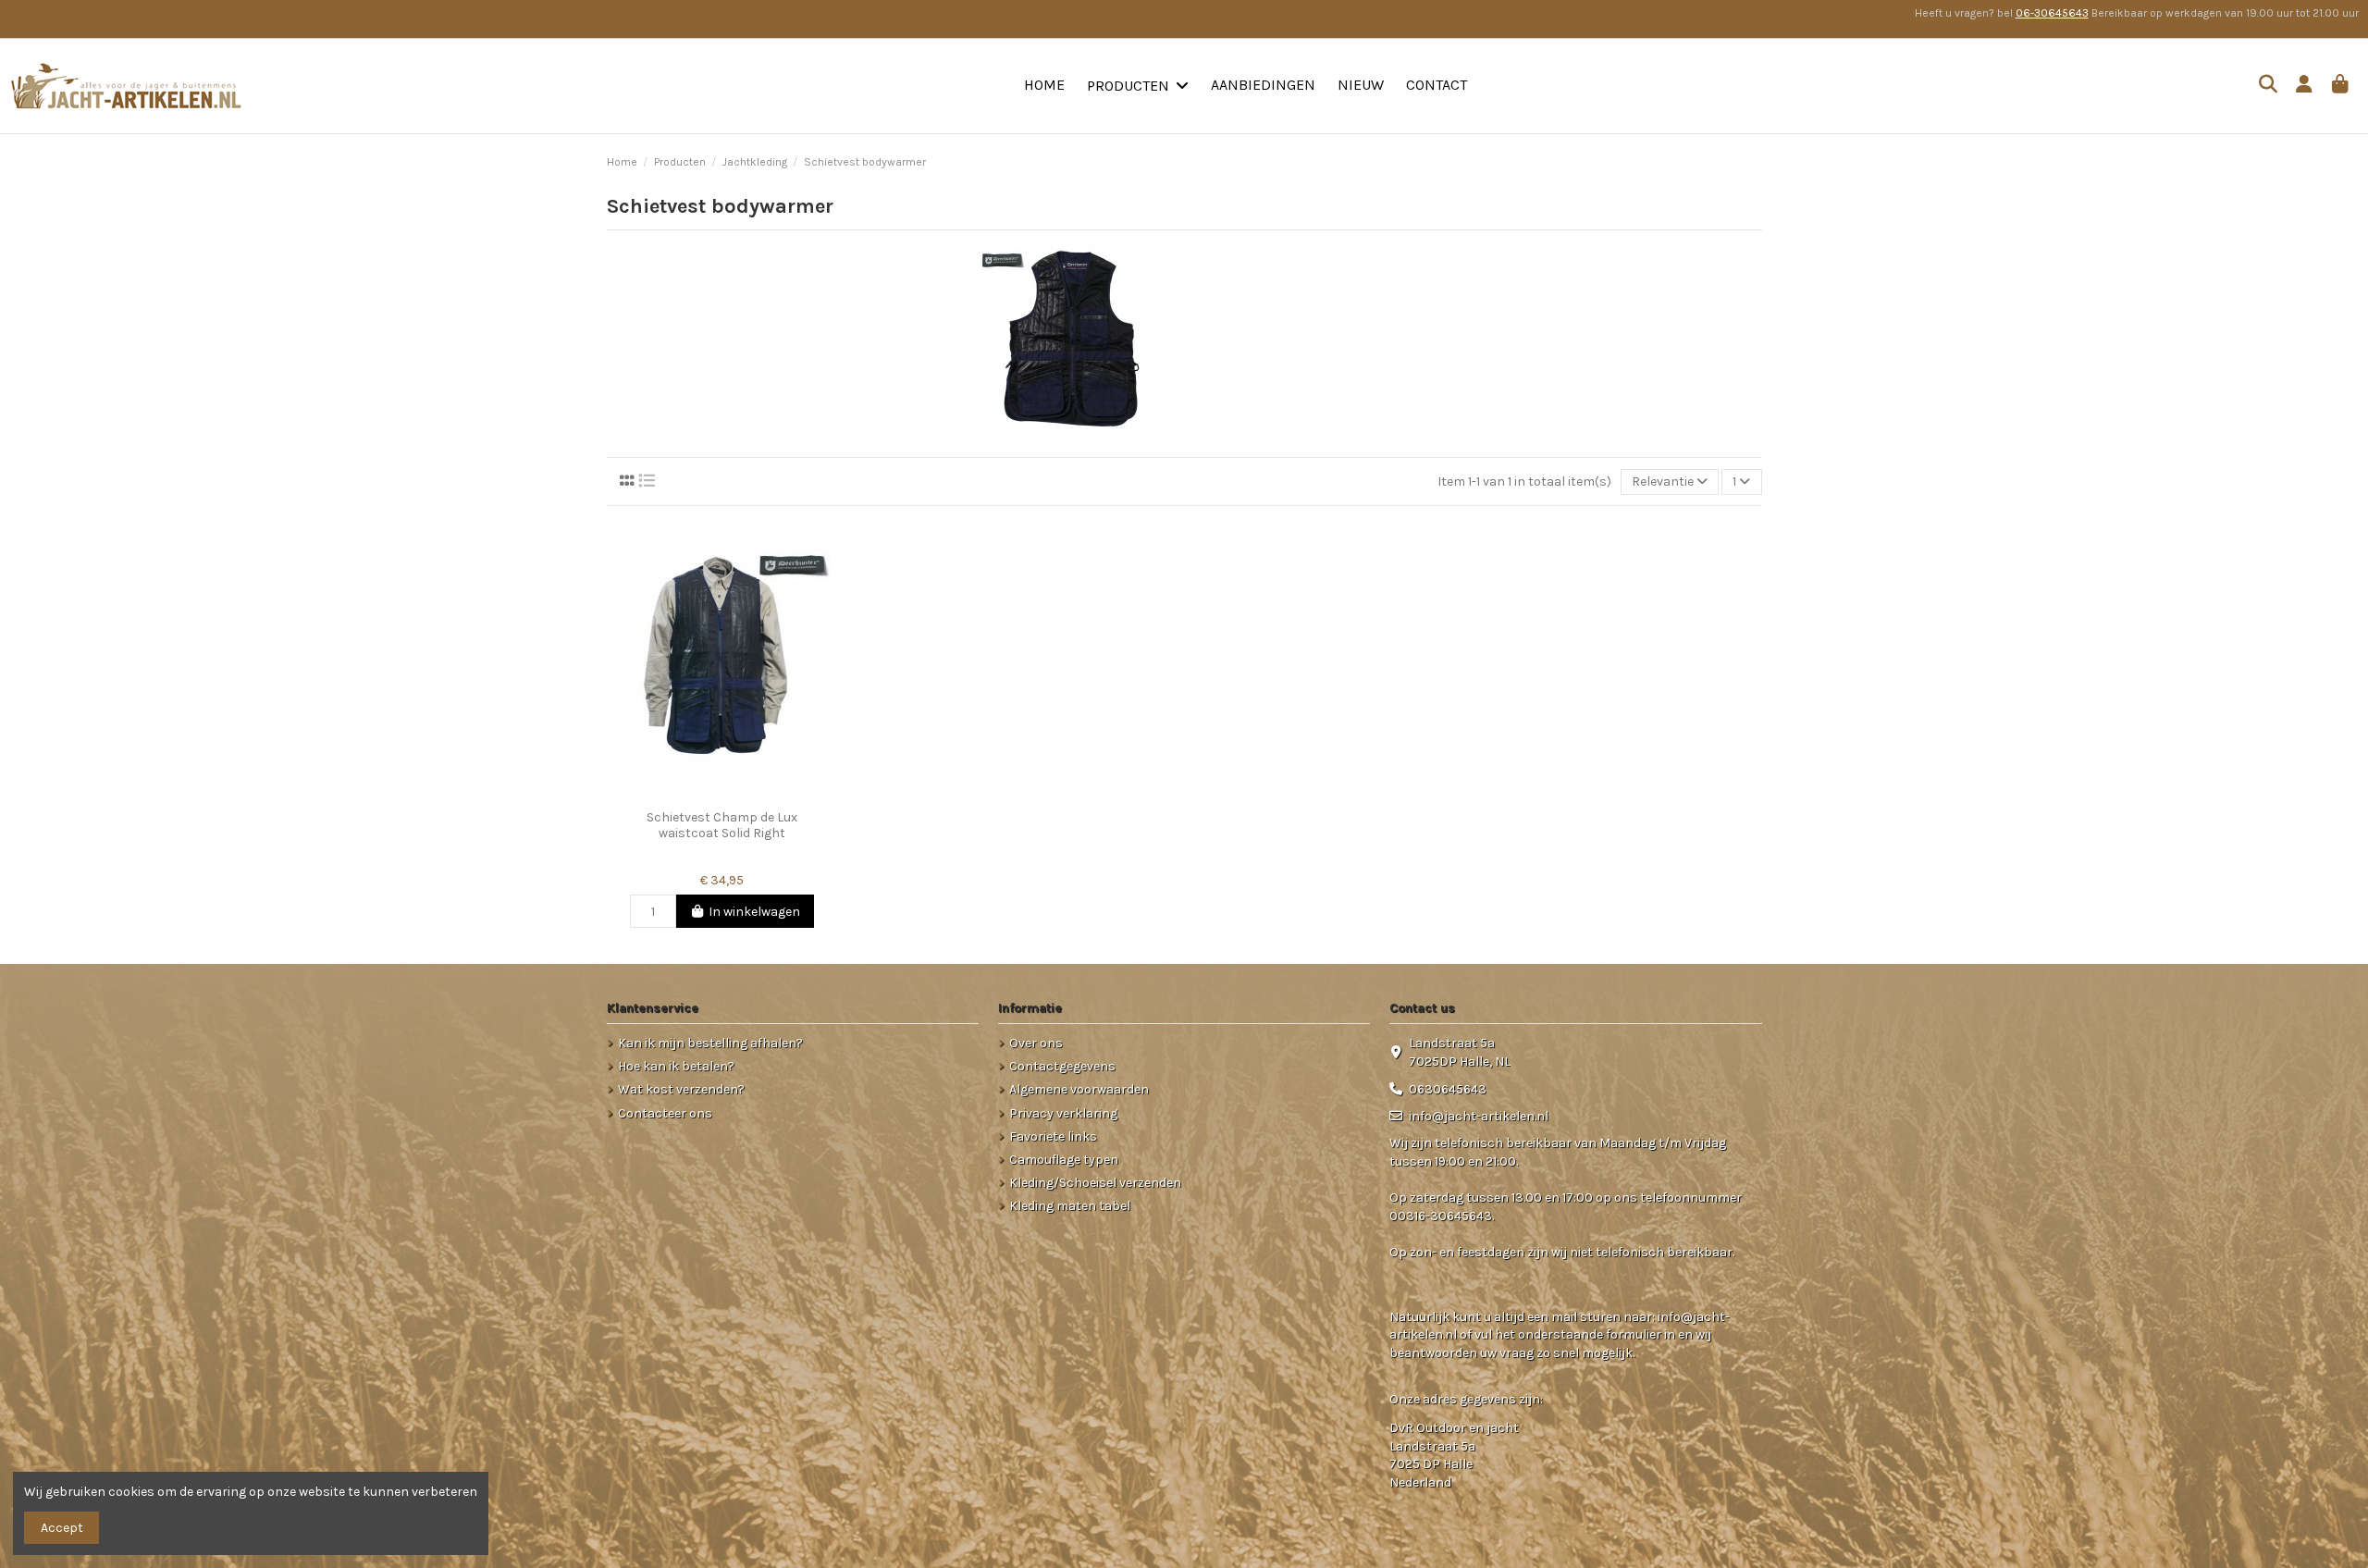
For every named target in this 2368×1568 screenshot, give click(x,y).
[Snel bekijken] (747, 795)
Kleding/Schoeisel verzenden (1095, 1183)
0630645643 (1448, 1089)
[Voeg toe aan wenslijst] (695, 795)
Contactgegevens (1062, 1066)
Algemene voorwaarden (1079, 1089)
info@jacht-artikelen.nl (1479, 1116)
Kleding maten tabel (1070, 1206)
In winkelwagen (754, 912)
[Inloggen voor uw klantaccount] (2305, 86)
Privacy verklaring (1063, 1113)
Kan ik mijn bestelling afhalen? (710, 1043)
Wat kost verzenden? (681, 1089)
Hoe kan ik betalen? (676, 1066)
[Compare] (721, 795)
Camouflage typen (1064, 1160)
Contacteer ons (665, 1113)
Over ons (1036, 1043)
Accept (62, 1528)
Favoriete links (1053, 1136)
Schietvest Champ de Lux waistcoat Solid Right (722, 825)
